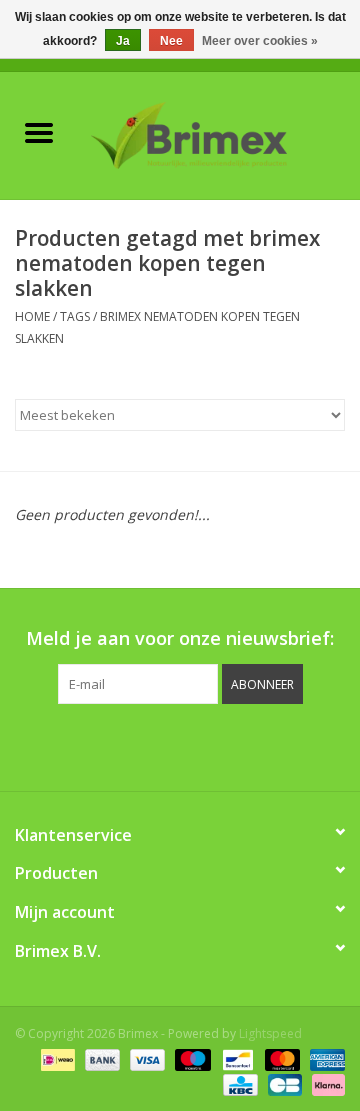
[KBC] (238, 1083)
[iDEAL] (56, 1058)
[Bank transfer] (100, 1058)
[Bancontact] (236, 1058)
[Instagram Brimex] (270, 745)
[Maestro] (190, 1058)
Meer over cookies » (260, 41)
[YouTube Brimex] (198, 745)
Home (32, 316)
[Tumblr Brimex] (234, 745)
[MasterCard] (280, 1058)
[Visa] (145, 1058)
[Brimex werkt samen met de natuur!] (219, 133)
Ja (123, 41)
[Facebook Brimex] (90, 745)
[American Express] (324, 1058)
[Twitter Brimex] (126, 745)
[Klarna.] (325, 1083)
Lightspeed (270, 1033)
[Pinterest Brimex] (162, 745)
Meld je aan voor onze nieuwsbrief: (180, 638)
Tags (75, 316)
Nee (171, 41)
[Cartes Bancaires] (283, 1083)
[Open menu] (39, 132)
